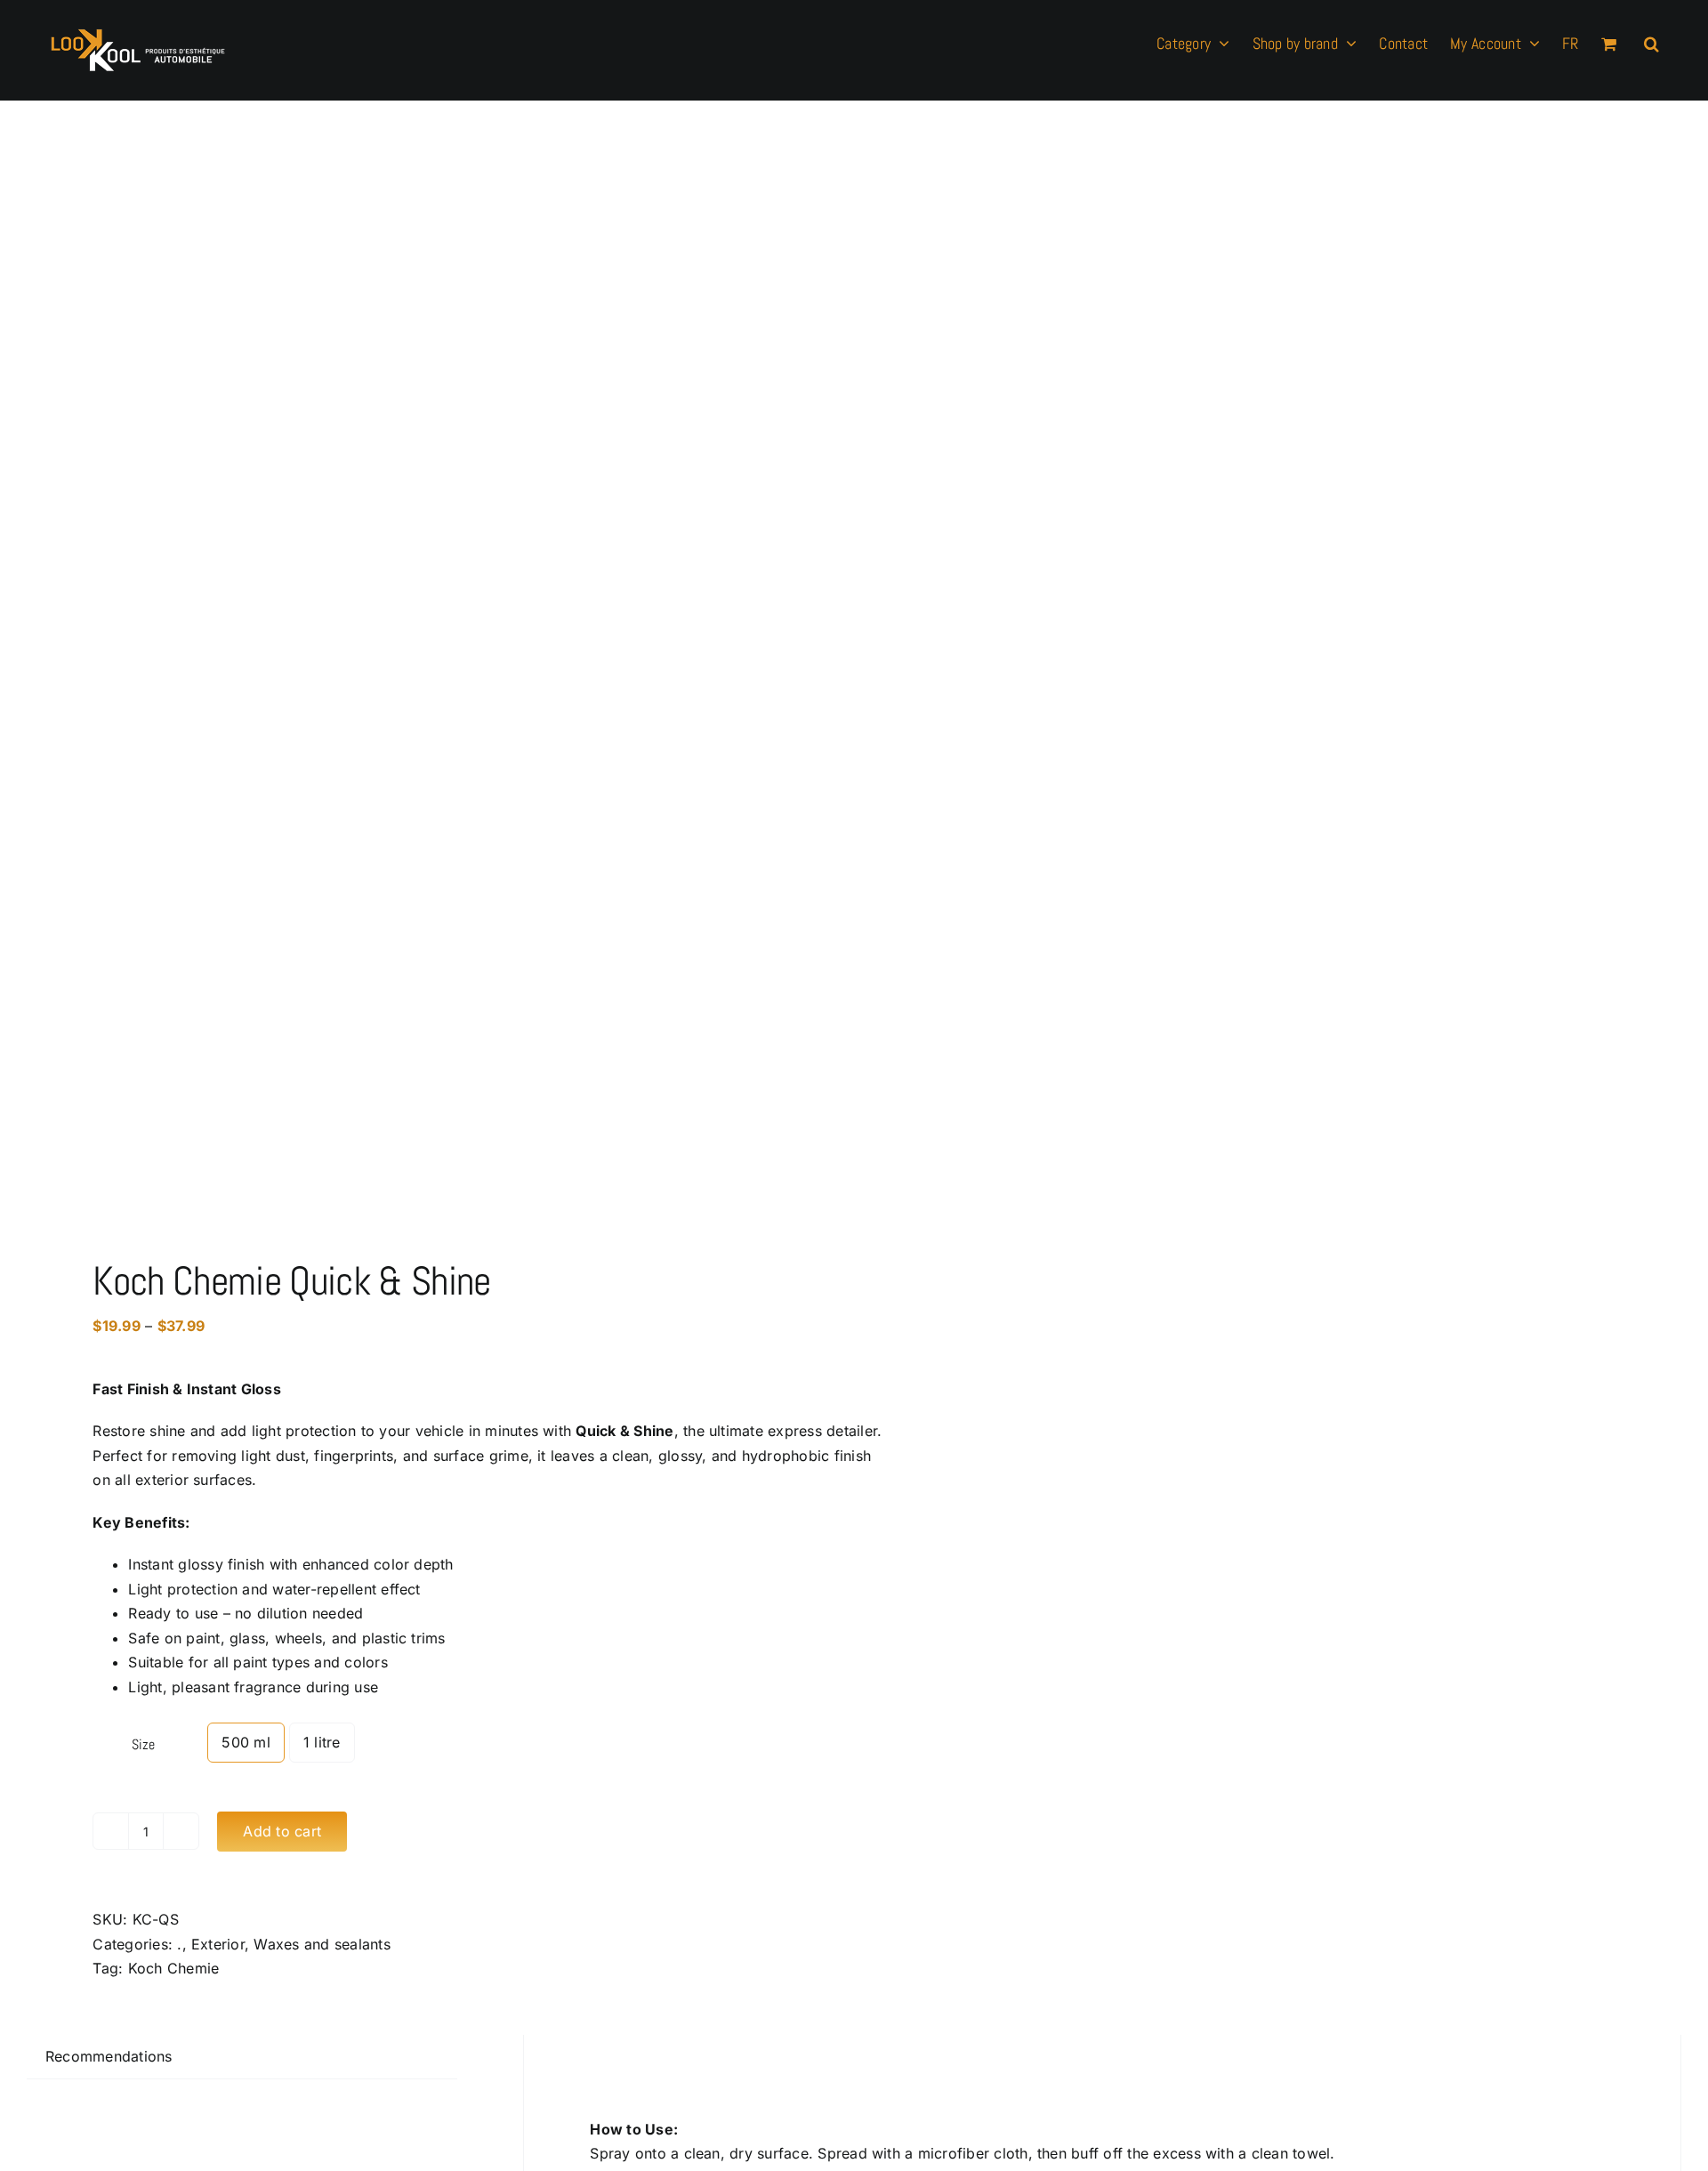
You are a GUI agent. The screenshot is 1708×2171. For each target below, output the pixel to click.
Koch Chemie (174, 1968)
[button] (1652, 42)
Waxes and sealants (322, 1944)
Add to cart (282, 1831)
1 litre (322, 1742)
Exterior (218, 1944)
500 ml (246, 1742)
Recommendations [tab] (109, 2056)
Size (143, 1744)
